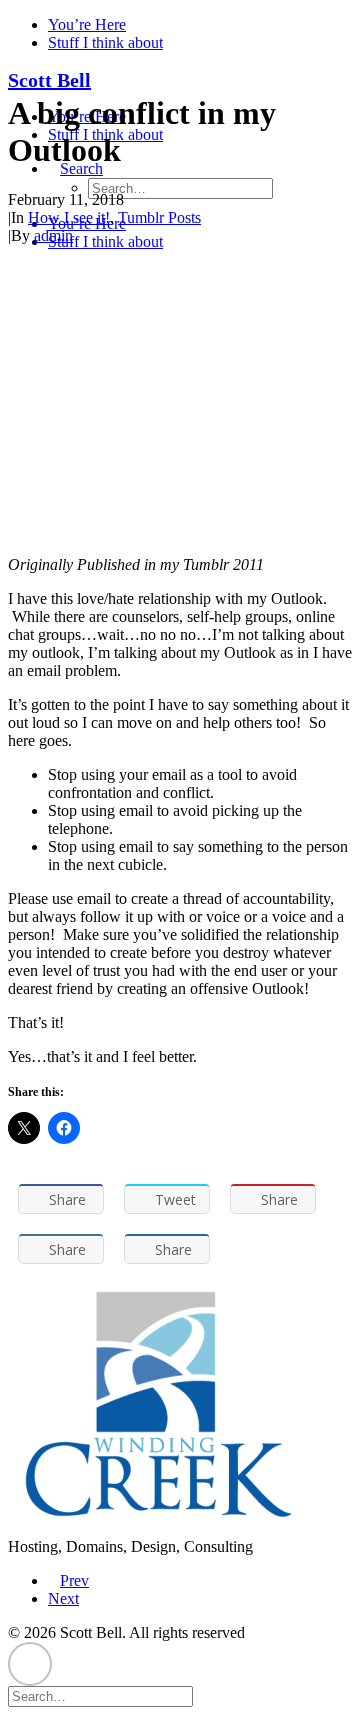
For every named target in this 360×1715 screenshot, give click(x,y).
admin (53, 235)
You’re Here (87, 24)
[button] (203, 1696)
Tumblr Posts (159, 217)
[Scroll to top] (30, 1662)
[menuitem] (200, 25)
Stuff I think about (105, 42)
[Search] (108, 1695)
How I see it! (69, 217)
